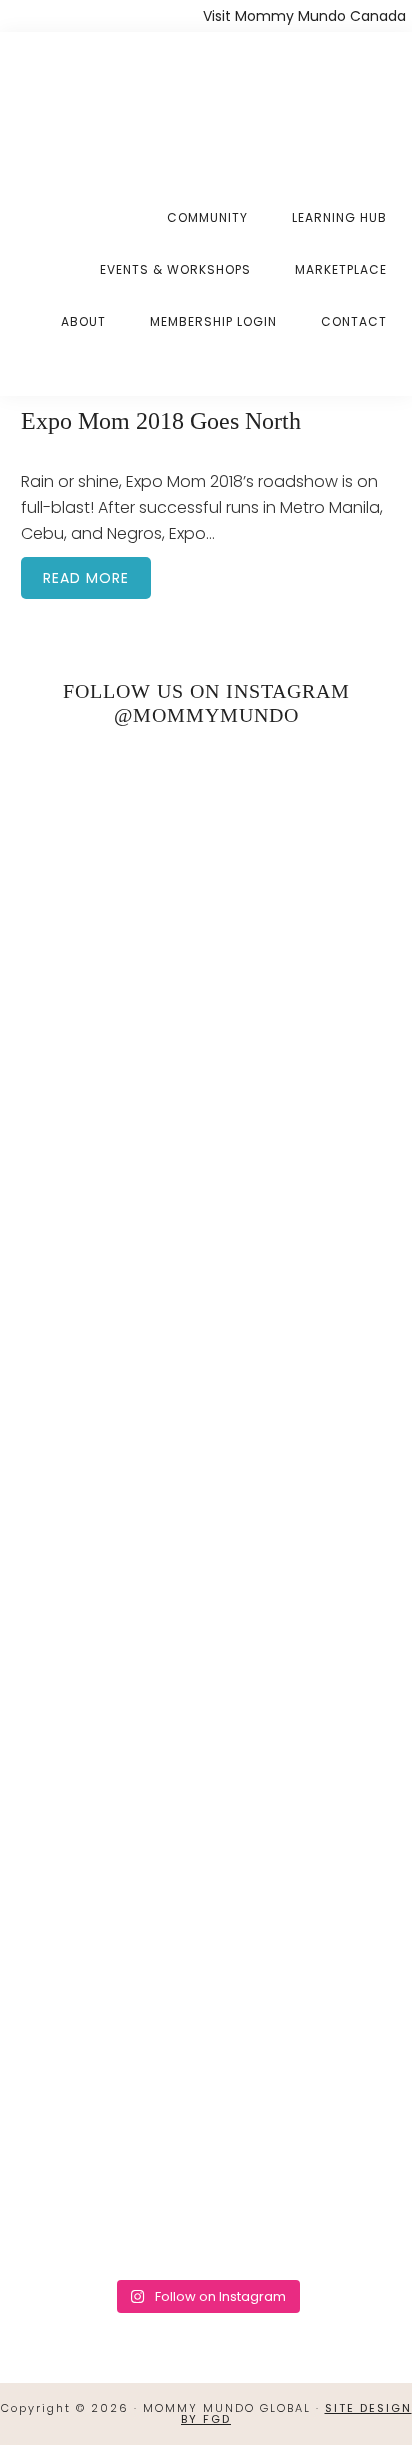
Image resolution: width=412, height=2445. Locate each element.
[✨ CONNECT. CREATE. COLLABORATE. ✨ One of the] (206, 1071)
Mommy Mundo (118, 102)
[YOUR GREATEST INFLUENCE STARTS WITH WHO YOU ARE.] (206, 1724)
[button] (387, 368)
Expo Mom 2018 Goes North (161, 421)
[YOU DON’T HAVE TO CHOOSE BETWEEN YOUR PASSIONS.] (206, 2159)
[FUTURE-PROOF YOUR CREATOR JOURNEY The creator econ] (206, 1506)
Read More (86, 578)
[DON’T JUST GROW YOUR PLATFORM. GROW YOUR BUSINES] (206, 1941)
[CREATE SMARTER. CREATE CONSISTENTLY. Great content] (206, 1288)
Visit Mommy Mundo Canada (304, 16)
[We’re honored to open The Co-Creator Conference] (206, 853)
